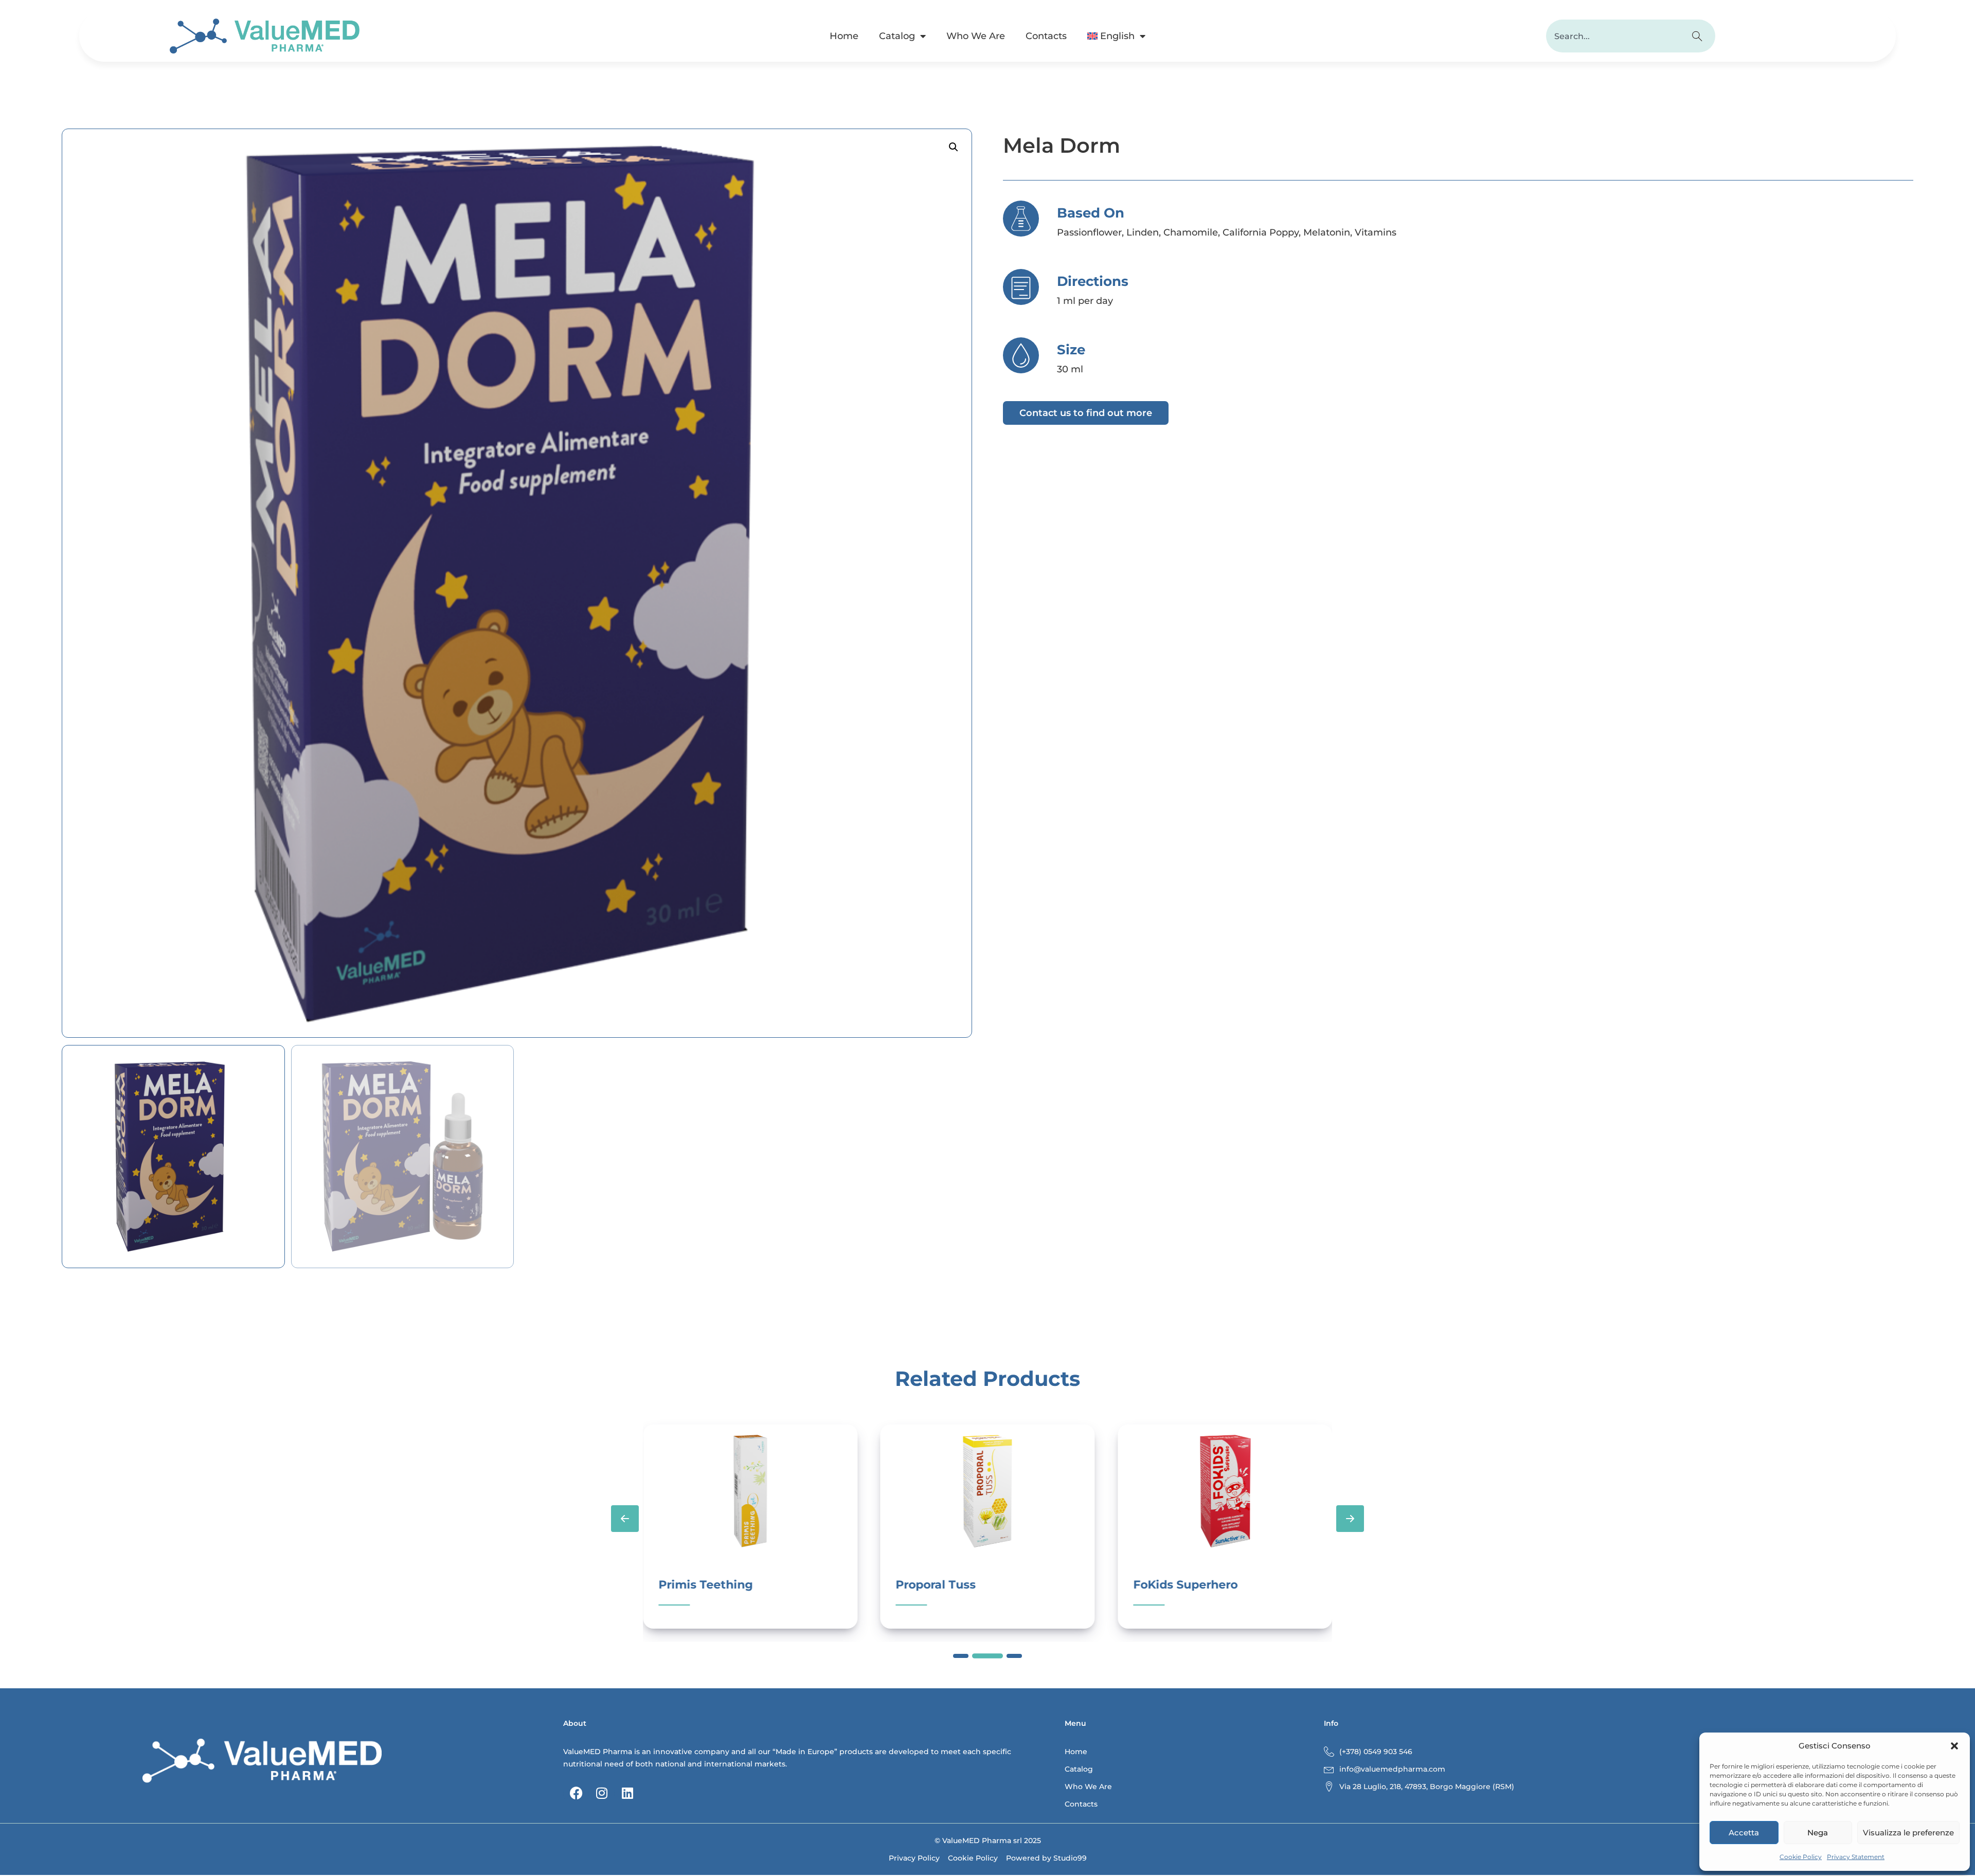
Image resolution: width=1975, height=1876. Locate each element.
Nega (1818, 1833)
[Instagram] (602, 1793)
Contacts (1046, 36)
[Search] (1699, 36)
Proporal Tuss (936, 1585)
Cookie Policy (1801, 1857)
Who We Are (976, 36)
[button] (1954, 1746)
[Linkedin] (627, 1793)
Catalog (897, 36)
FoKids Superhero (1185, 1585)
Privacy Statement (1856, 1857)
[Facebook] (576, 1793)
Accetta (1744, 1833)
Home (844, 36)
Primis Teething (705, 1585)
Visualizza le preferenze (1908, 1833)
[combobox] (1614, 36)
